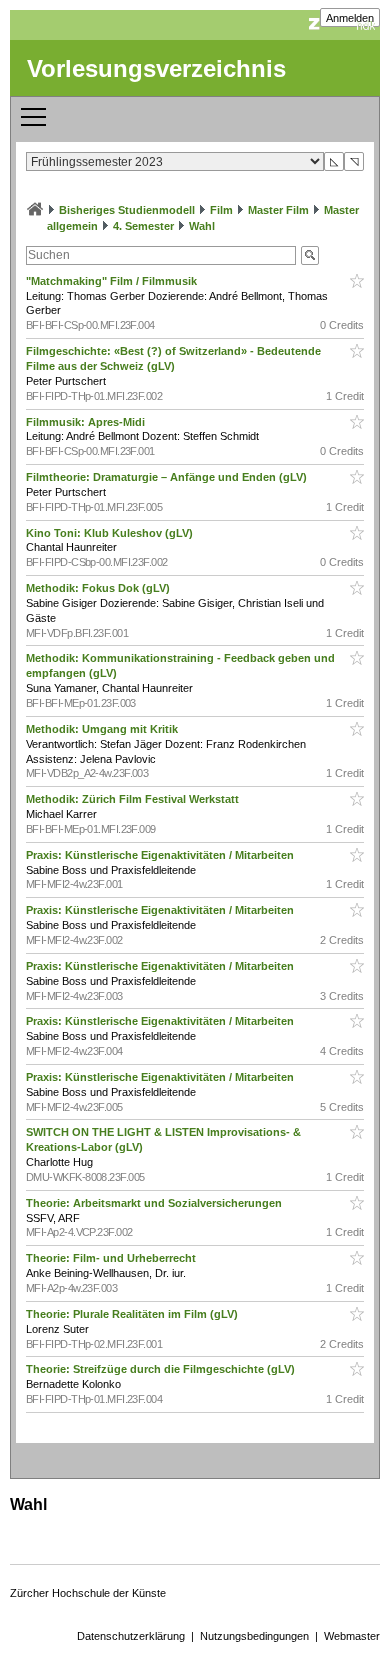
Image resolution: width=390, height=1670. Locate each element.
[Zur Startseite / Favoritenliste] (35, 210)
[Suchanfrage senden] (310, 255)
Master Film (278, 210)
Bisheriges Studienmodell (127, 210)
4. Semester (143, 226)
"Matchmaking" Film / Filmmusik (113, 281)
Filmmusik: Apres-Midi (87, 422)
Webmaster (352, 1636)
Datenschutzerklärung (131, 1636)
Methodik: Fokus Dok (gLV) (99, 588)
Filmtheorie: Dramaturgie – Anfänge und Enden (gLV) (168, 477)
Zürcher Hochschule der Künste (88, 1593)
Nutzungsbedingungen (254, 1636)
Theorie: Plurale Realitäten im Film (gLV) (133, 1314)
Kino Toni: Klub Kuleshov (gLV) (111, 533)
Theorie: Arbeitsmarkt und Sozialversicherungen (155, 1203)
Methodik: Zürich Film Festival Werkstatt (134, 799)
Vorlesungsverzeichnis (156, 68)
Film (221, 210)
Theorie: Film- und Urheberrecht (112, 1258)
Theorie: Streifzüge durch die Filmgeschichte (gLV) (162, 1369)
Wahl (202, 226)
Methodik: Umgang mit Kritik (103, 729)
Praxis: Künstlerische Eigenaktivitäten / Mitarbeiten (161, 855)
